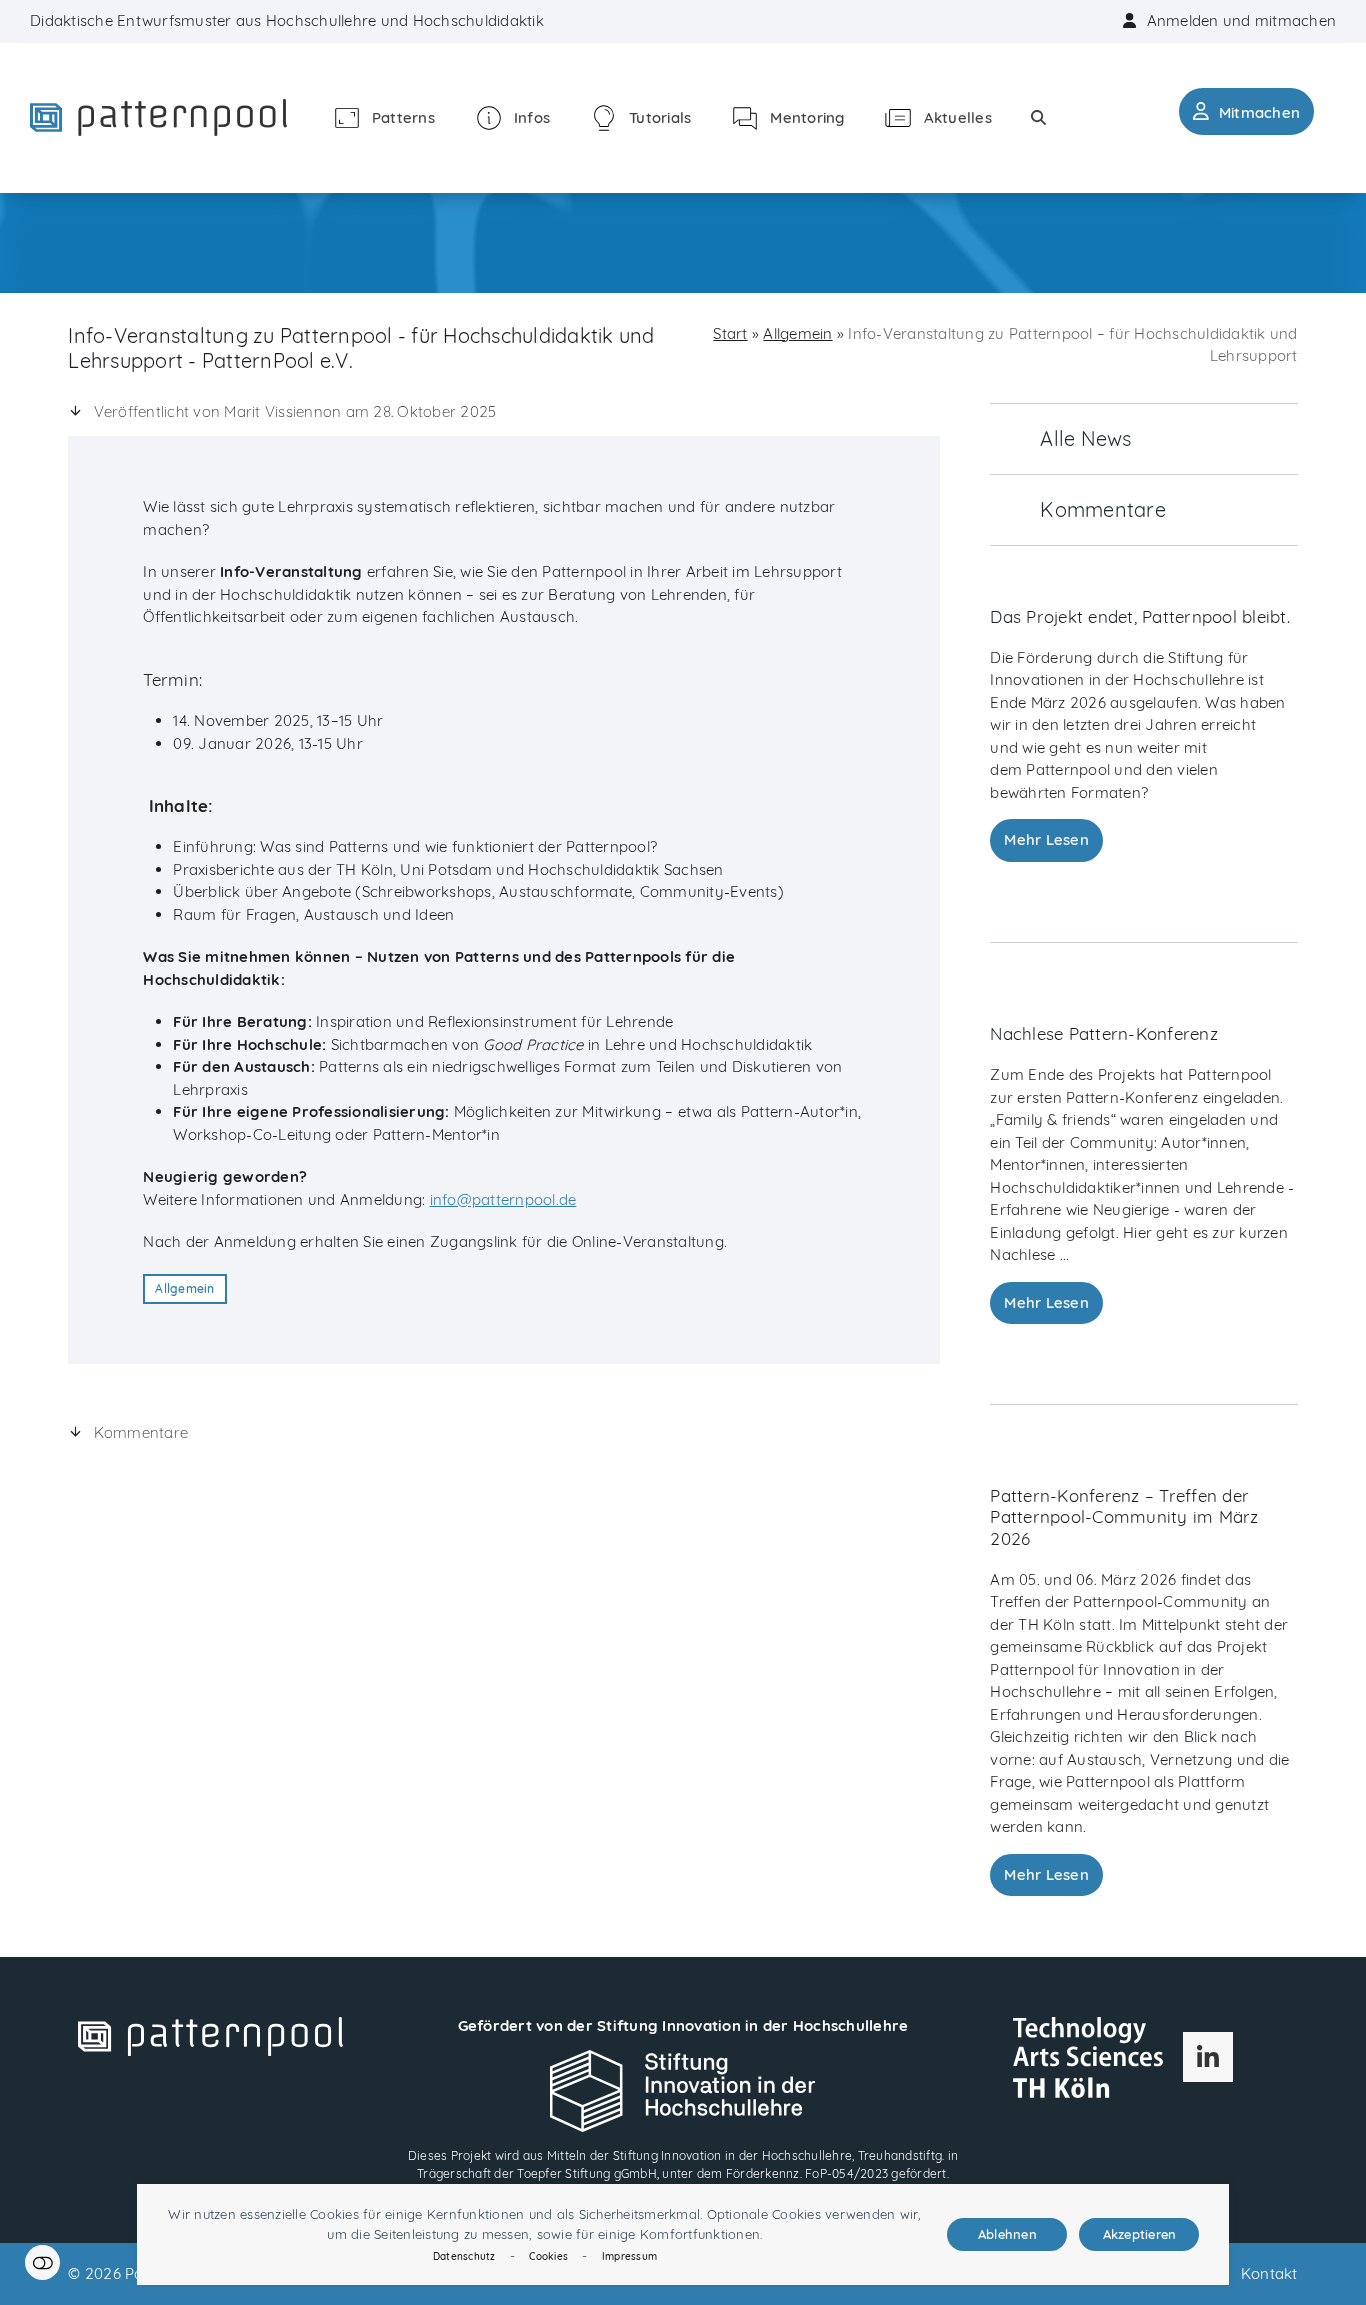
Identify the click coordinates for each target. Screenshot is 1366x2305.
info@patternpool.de (503, 1199)
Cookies (548, 2256)
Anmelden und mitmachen (1242, 20)
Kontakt (1269, 2273)
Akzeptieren (1140, 2234)
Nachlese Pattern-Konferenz (1104, 1033)
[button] (1038, 117)
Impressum (629, 2256)
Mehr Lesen (1046, 839)
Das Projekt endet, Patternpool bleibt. (1140, 616)
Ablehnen (1007, 2234)
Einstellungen (42, 2262)
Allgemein (184, 1288)
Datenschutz (464, 2256)
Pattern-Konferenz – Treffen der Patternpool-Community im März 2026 (1124, 1517)
